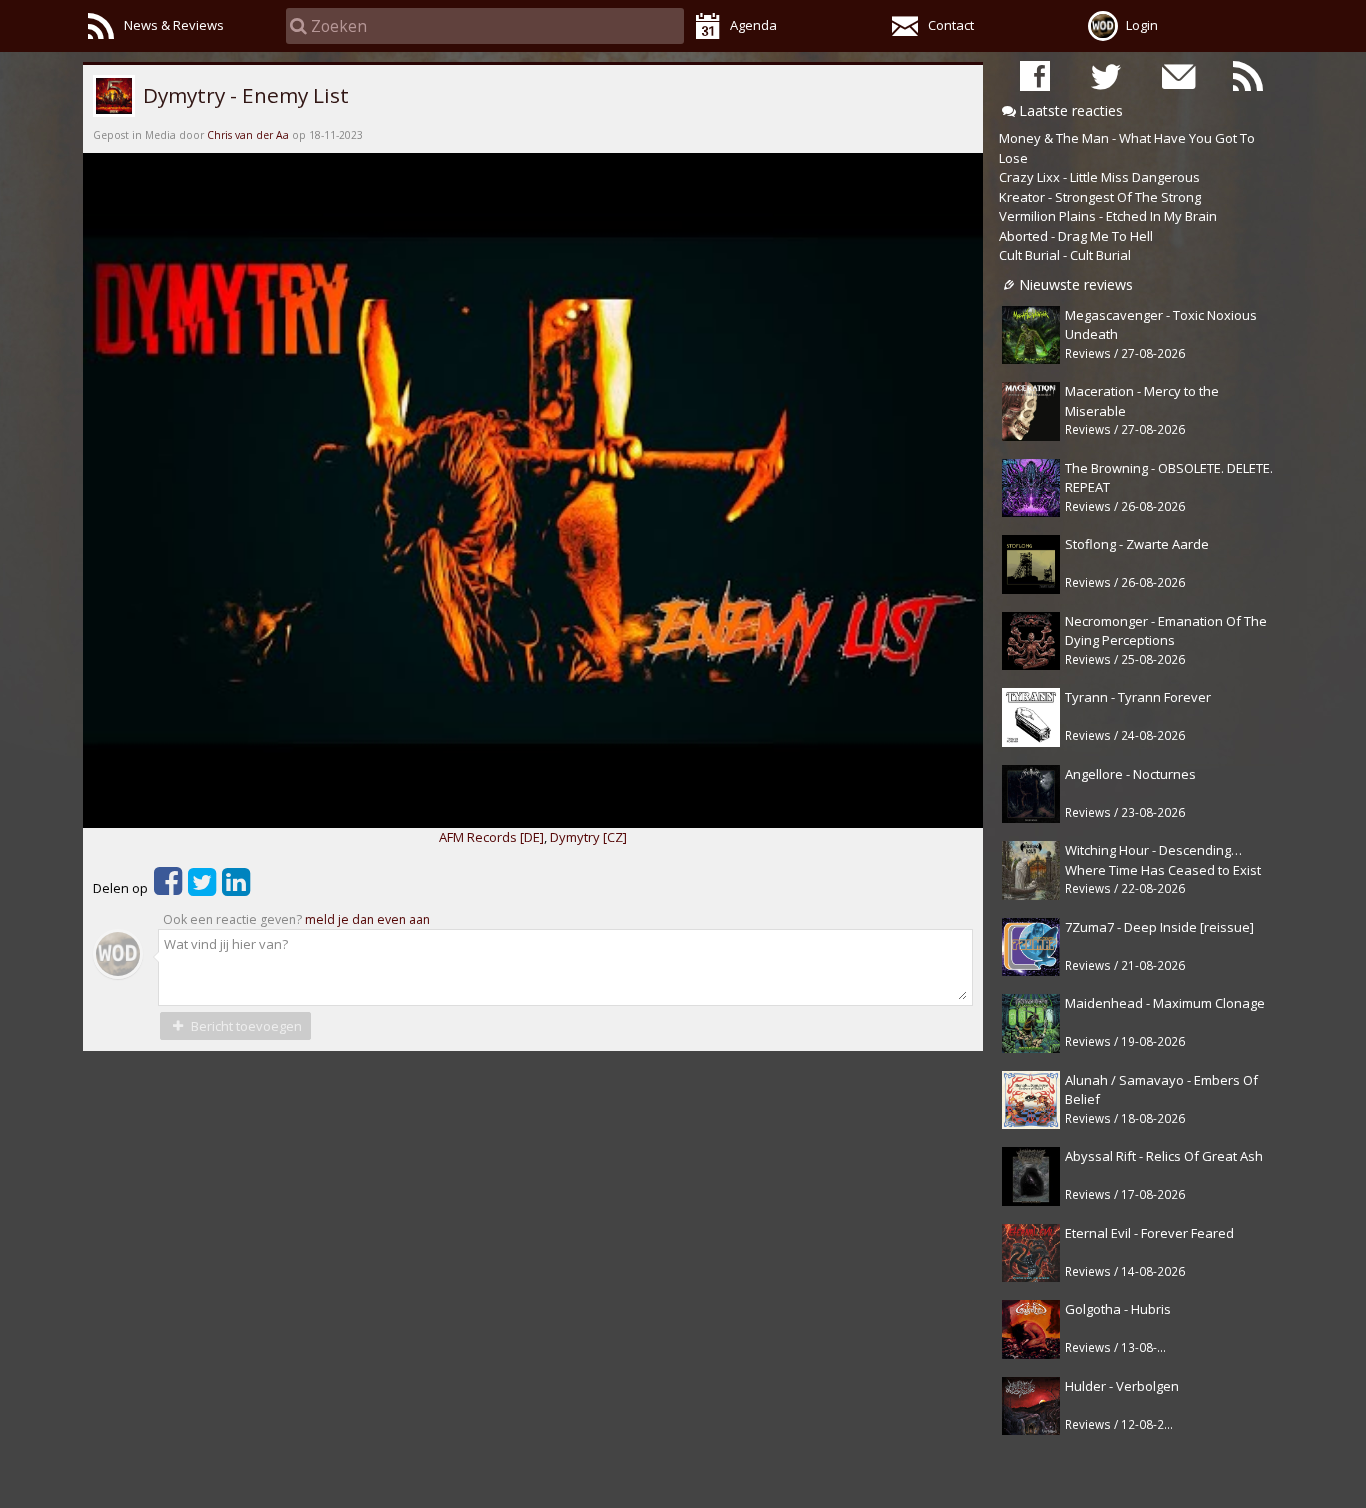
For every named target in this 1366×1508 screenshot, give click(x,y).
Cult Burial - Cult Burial (1065, 255)
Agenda (753, 25)
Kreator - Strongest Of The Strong (1100, 197)
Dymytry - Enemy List (243, 95)
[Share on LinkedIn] (236, 888)
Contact (951, 25)
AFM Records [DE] (491, 837)
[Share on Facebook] (168, 888)
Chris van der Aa (248, 135)
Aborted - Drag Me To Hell (1076, 236)
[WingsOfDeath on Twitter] (1106, 75)
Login (1142, 25)
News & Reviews (174, 25)
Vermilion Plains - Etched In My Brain (1108, 216)
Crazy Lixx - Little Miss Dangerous (1099, 177)
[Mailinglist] (1177, 75)
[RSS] (1248, 75)
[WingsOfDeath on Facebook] (1035, 75)
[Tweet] (202, 888)
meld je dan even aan (367, 919)
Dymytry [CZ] (588, 837)
